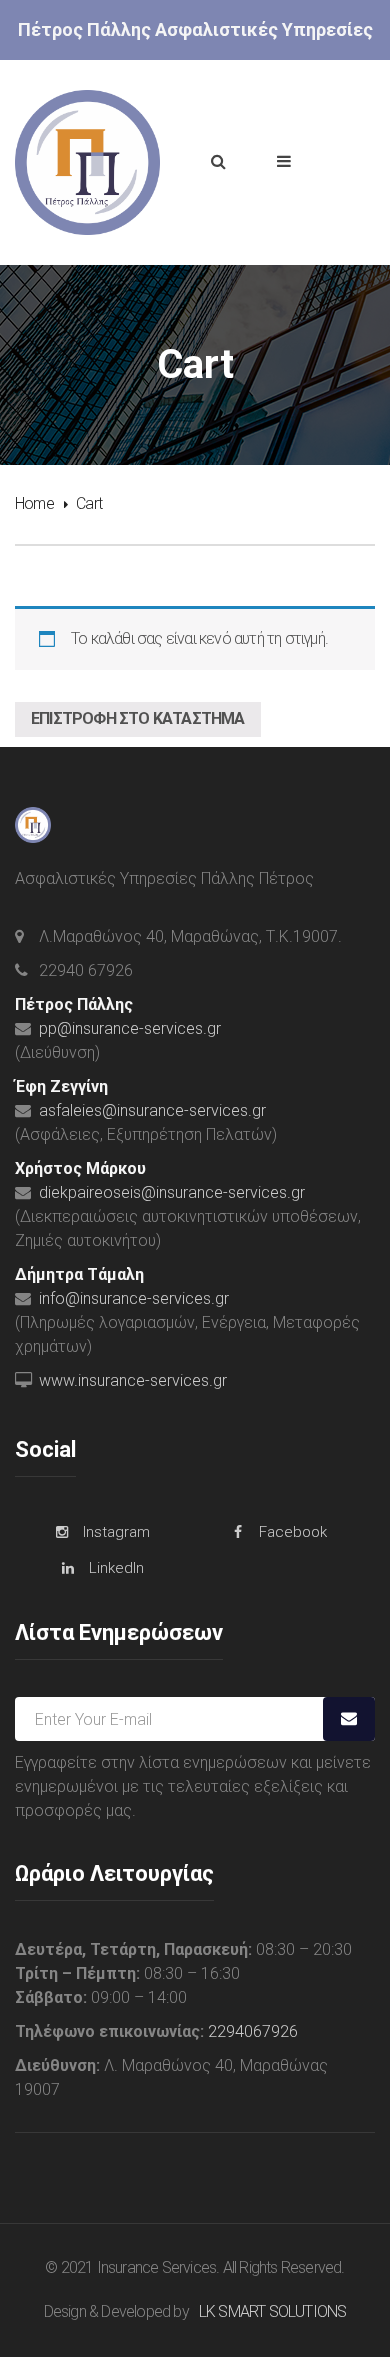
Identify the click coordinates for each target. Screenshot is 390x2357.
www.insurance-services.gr (133, 1380)
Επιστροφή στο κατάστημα (138, 718)
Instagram (116, 1532)
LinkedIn (116, 1568)
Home (34, 503)
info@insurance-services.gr (134, 1298)
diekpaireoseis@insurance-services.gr (172, 1192)
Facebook (293, 1532)
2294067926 (253, 2031)
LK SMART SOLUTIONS (273, 2311)
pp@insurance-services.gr (130, 1028)
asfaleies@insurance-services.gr (152, 1110)
